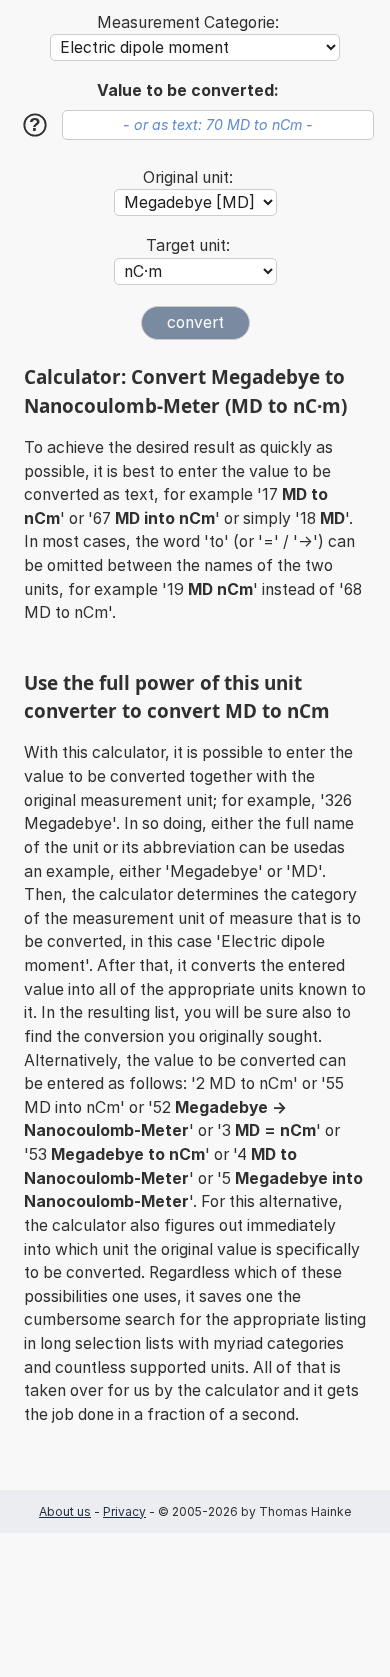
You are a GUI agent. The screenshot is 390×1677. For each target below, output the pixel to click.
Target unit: (188, 245)
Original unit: (188, 177)
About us (65, 1511)
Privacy (124, 1511)
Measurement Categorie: (188, 22)
